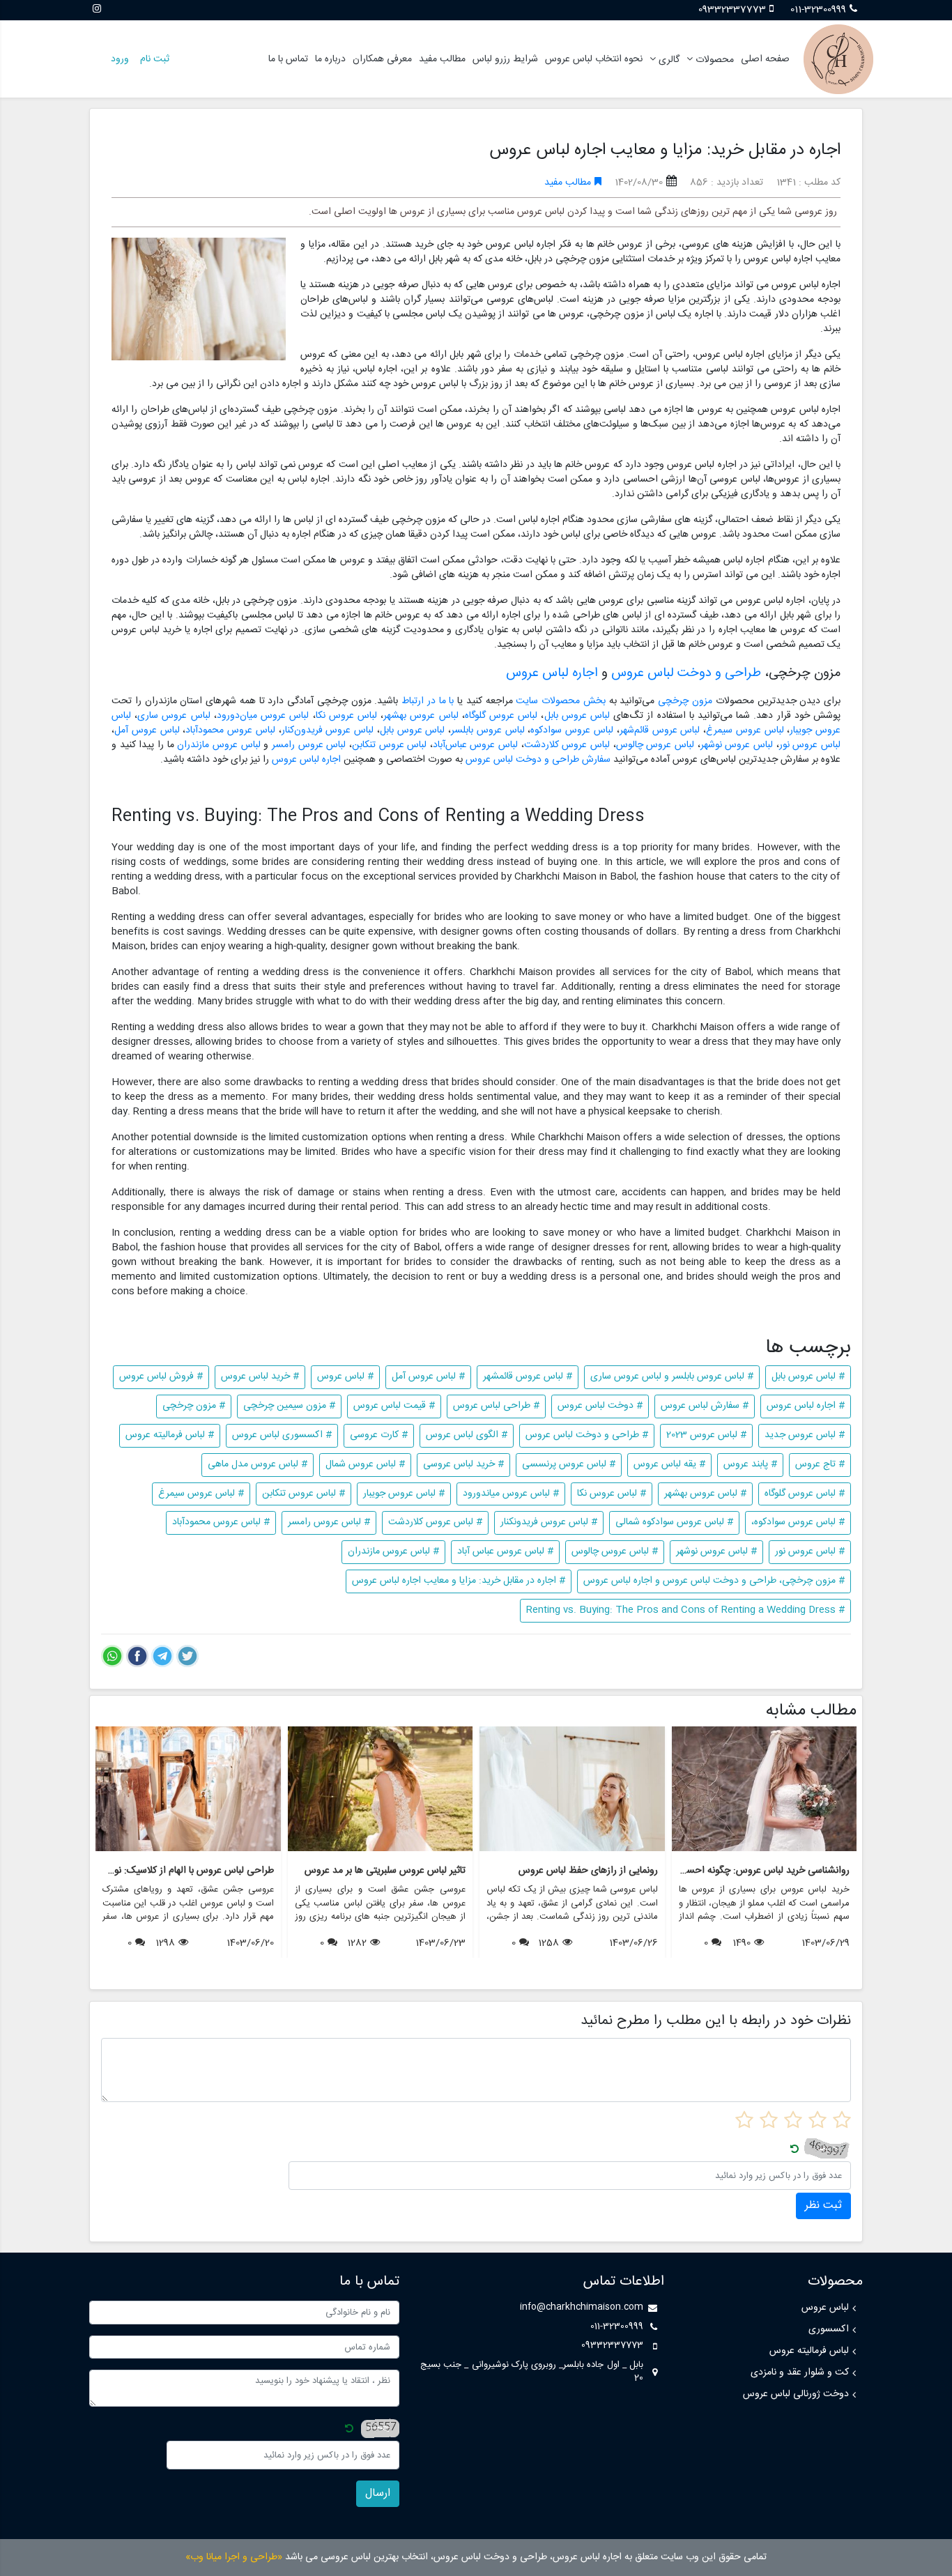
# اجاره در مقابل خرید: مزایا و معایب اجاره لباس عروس (459, 1581)
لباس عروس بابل (577, 716)
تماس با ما (288, 59)
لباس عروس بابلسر (488, 730)
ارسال (378, 2493)
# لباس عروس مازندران (393, 1551)
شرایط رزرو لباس (505, 59)
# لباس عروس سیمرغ (201, 1494)
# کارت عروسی (379, 1435)
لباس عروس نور (810, 745)
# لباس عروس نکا (612, 1494)
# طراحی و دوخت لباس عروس (587, 1435)
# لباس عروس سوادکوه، (798, 1522)
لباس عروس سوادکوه (572, 730)
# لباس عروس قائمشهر (528, 1377)
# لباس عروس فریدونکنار (549, 1522)
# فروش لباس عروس (161, 1377)
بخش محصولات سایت (561, 701)
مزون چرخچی (685, 701)
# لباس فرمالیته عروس (170, 1435)
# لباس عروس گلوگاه (805, 1494)
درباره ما (330, 59)
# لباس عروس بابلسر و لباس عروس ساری (672, 1377)
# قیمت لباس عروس (394, 1406)
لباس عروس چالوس (655, 745)
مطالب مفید (442, 59)
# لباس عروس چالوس (615, 1551)
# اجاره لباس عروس (806, 1406)
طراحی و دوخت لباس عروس (686, 673)
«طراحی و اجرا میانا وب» (234, 2557)
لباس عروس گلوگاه (501, 716)
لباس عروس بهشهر (421, 716)
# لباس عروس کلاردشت (435, 1522)
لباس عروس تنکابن (391, 745)
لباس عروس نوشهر (737, 745)
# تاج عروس (820, 1464)
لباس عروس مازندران (218, 745)
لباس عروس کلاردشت (567, 745)
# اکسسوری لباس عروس (282, 1435)
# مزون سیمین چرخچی (289, 1406)
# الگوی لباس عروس (467, 1435)
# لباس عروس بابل (808, 1377)
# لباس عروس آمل (428, 1377)
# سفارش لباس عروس (705, 1406)
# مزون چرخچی (194, 1406)
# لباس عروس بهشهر (705, 1494)
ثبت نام (155, 59)
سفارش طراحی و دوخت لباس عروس (538, 760)
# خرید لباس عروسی (463, 1464)
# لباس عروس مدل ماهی (258, 1464)
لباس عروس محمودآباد (230, 730)
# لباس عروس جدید (805, 1435)
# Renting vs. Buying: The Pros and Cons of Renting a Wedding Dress (685, 1610)
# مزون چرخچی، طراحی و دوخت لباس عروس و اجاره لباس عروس (714, 1581)
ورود (120, 59)
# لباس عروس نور (810, 1551)
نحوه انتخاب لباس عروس (594, 59)
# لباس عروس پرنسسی (569, 1464)
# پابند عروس (750, 1464)
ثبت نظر (823, 2206)
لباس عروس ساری (174, 716)
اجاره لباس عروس (552, 673)
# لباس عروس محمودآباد (221, 1522)
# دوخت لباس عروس (600, 1406)
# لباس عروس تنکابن (304, 1494)
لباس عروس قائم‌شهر (660, 730)
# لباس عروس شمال (365, 1464)
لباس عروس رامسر (309, 745)
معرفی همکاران (382, 59)
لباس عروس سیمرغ (745, 730)
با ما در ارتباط (428, 701)
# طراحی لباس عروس (496, 1406)
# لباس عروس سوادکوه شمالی (674, 1522)
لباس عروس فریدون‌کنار (328, 730)
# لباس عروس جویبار (404, 1494)
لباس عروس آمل (147, 730)
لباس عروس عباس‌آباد (475, 745)
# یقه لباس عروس (669, 1464)
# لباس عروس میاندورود (511, 1494)
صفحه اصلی (765, 59)
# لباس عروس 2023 (706, 1435)
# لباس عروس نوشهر (716, 1551)
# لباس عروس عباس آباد (505, 1551)
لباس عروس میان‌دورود (263, 716)
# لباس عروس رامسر (329, 1522)
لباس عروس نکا (346, 716)
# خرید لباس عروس (260, 1377)
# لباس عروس (345, 1377)
